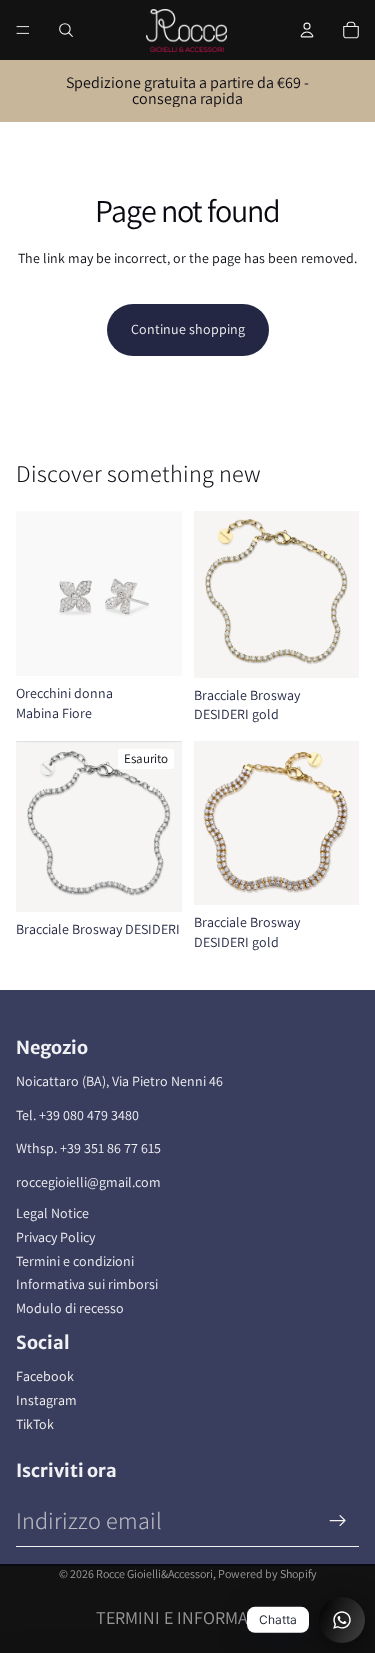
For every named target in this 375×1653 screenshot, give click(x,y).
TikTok (35, 1424)
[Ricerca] (66, 30)
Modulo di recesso (70, 1308)
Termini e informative (188, 1617)
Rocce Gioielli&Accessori (154, 1573)
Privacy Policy (55, 1237)
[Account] (307, 30)
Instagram (46, 1400)
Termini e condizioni (75, 1261)
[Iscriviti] (338, 1521)
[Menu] (23, 30)
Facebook (45, 1376)
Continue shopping (188, 329)
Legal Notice (52, 1213)
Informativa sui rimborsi (87, 1284)
